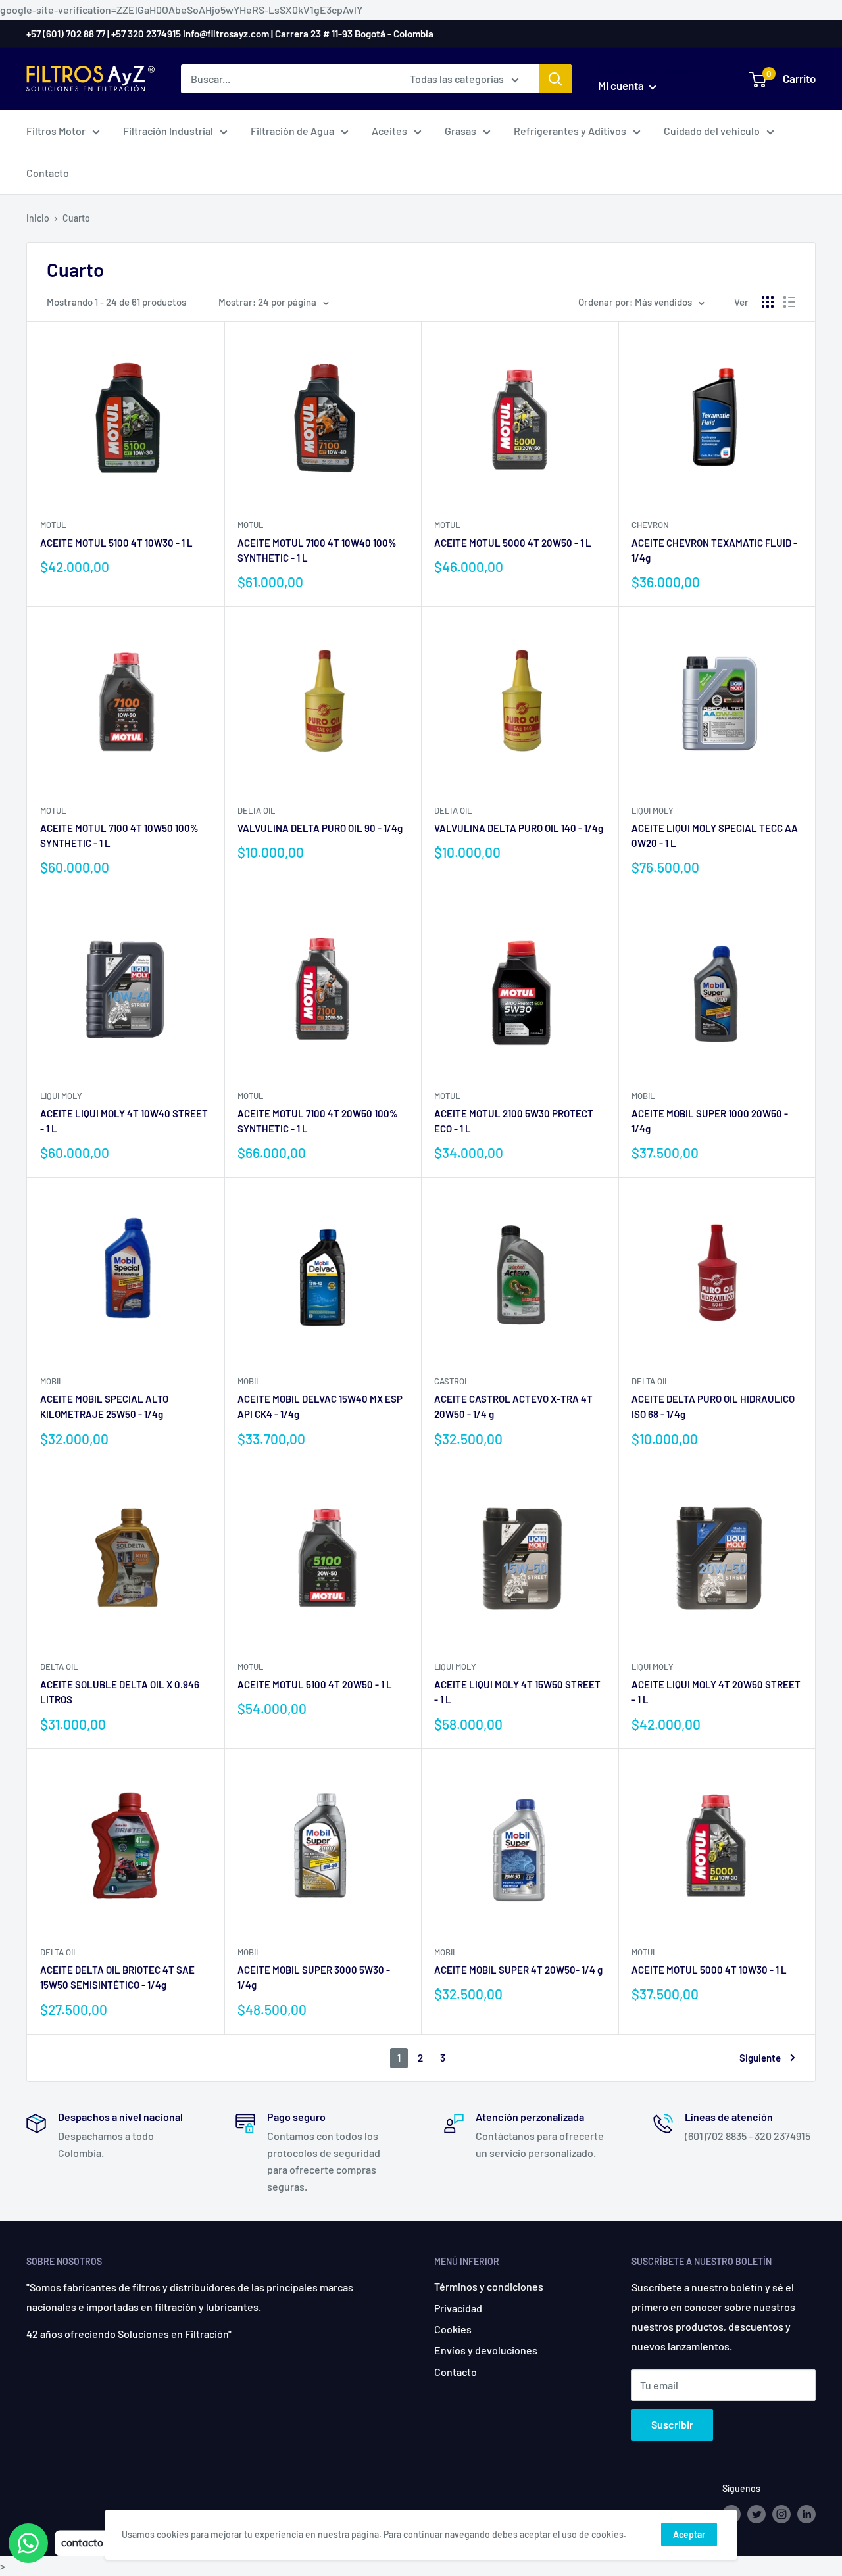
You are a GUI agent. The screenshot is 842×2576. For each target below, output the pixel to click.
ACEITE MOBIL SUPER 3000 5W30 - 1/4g (314, 1977)
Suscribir (672, 2424)
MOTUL (53, 525)
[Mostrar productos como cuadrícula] (768, 302)
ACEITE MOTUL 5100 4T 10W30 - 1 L (116, 543)
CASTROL (452, 1381)
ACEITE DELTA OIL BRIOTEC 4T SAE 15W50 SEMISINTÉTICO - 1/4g (117, 1977)
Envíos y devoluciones (486, 2350)
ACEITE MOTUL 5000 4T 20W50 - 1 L (513, 543)
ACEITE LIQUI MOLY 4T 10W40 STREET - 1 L (124, 1121)
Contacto (48, 173)
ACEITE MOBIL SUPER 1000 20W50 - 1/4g (710, 1121)
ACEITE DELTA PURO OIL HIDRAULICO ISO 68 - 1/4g (713, 1406)
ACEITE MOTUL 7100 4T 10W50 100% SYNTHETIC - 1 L (119, 836)
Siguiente (760, 2058)
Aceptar (689, 2534)
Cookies (453, 2329)
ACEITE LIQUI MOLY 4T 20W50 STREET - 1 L (716, 1692)
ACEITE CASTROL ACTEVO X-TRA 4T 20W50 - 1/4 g (513, 1406)
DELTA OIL (256, 810)
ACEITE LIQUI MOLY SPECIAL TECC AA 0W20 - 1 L (715, 836)
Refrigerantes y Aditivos (570, 131)
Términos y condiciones (489, 2286)
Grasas (460, 131)
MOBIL (643, 1096)
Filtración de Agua (292, 131)
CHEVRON (650, 525)
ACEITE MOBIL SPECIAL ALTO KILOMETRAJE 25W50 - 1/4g (104, 1406)
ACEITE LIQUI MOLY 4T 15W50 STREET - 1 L (517, 1692)
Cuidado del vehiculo (712, 131)
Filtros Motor (56, 131)
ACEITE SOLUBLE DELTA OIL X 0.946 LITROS (120, 1692)
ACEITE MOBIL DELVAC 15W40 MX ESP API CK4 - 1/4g (320, 1406)
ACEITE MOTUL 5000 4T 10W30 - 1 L (709, 1970)
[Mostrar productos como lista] (789, 302)
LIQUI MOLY (653, 810)
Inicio (38, 218)
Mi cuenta (622, 85)
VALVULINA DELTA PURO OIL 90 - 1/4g (320, 828)
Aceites (389, 131)
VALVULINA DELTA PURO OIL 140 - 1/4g (519, 828)
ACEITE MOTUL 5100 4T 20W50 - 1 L (315, 1684)
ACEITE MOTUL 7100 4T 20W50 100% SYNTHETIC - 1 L (318, 1121)
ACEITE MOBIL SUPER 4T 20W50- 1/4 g (518, 1970)
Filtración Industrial (168, 131)
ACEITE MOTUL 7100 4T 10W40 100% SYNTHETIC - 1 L (317, 550)
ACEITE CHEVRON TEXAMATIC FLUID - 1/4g (714, 550)
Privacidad (458, 2308)
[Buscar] (555, 79)
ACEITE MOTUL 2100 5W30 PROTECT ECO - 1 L (514, 1121)
